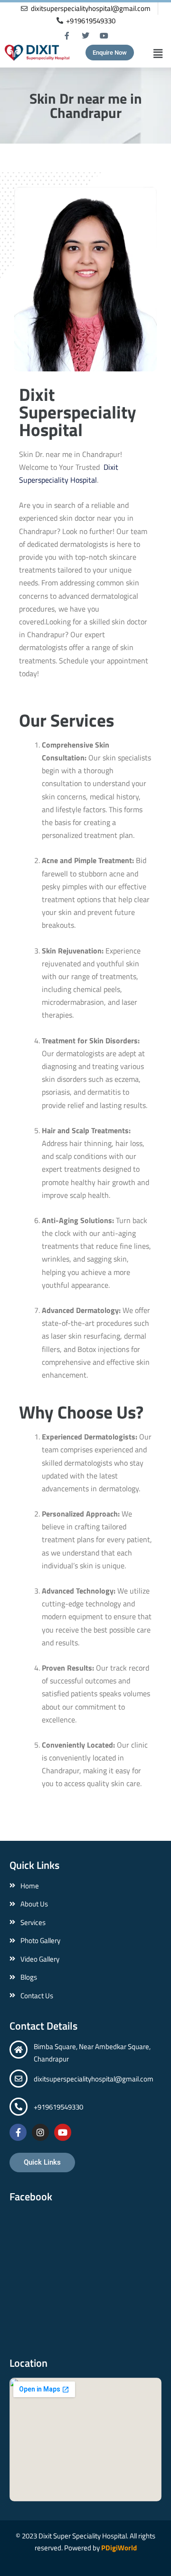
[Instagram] (40, 2132)
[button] (150, 53)
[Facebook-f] (67, 35)
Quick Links (34, 1865)
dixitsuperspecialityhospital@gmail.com (94, 2079)
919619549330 (60, 2107)
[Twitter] (85, 35)
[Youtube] (104, 35)
